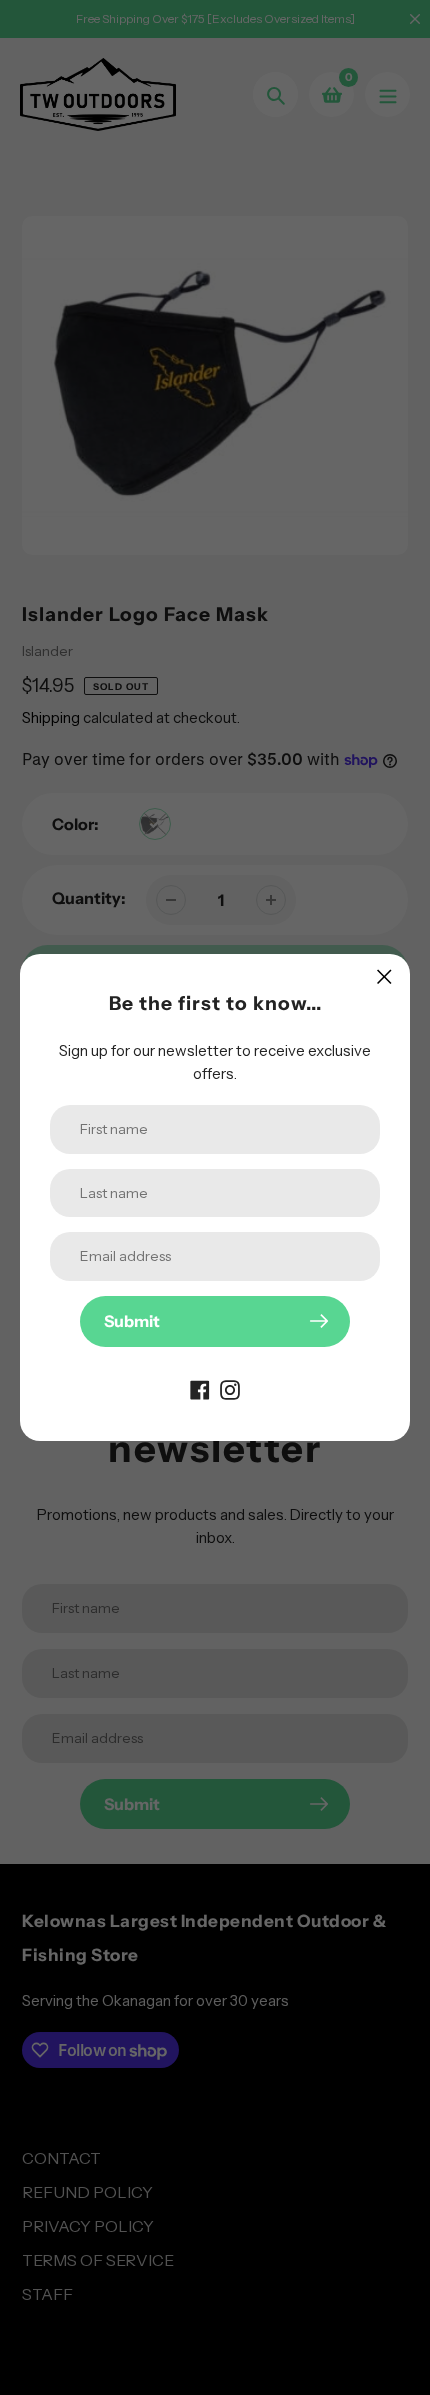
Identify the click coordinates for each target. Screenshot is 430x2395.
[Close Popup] (384, 976)
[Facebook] (200, 1389)
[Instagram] (230, 1389)
